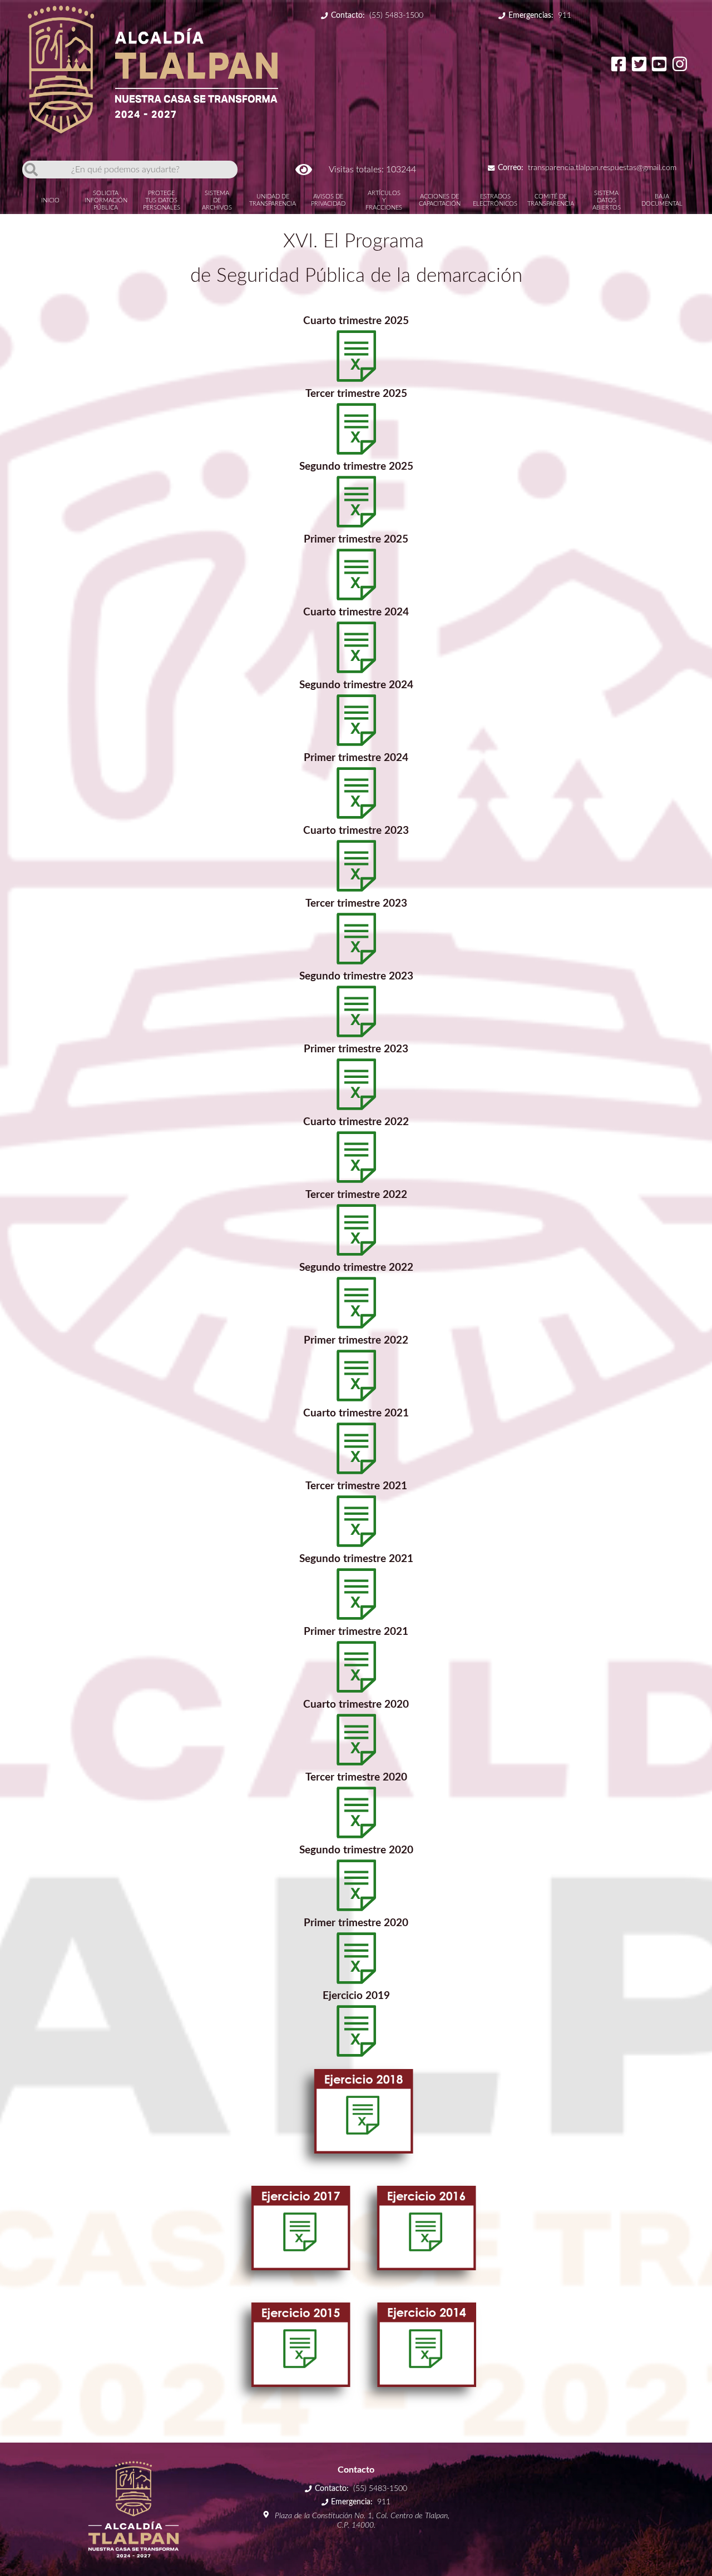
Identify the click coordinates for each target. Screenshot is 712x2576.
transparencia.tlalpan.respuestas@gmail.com (587, 168)
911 (540, 16)
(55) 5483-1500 (377, 16)
